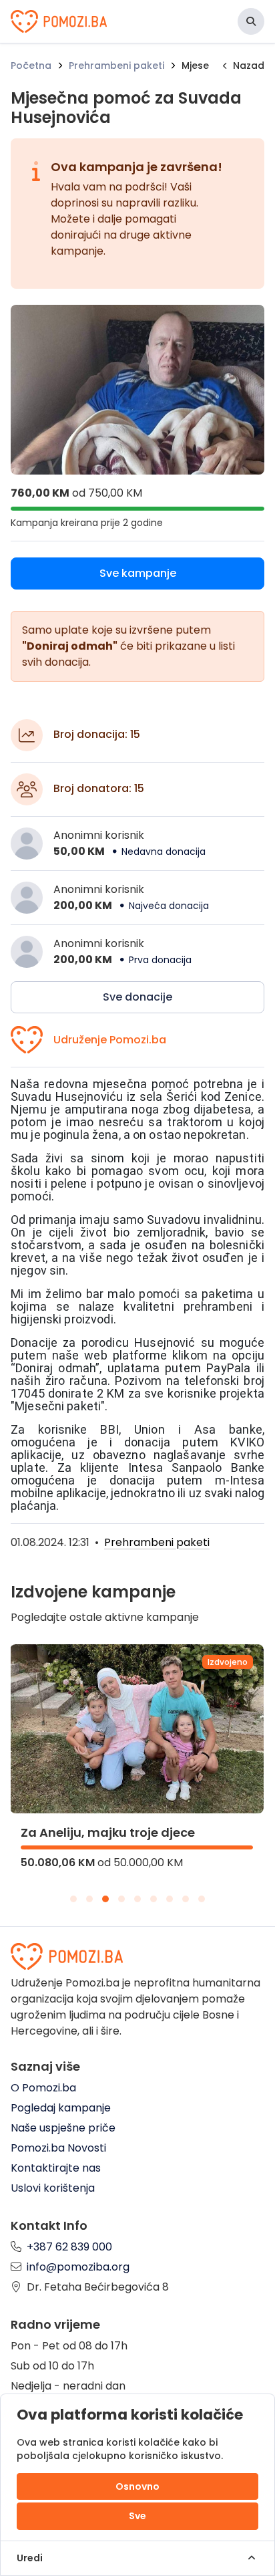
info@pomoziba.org (78, 2267)
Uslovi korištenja (53, 2188)
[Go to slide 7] (170, 1899)
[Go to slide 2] (89, 1899)
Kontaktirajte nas (56, 2168)
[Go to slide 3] (105, 1899)
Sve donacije (137, 997)
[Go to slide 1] (73, 1899)
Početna (31, 66)
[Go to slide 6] (154, 1899)
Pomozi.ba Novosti (58, 2148)
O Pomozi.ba (43, 2088)
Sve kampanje (138, 573)
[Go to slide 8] (186, 1899)
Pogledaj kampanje (61, 2108)
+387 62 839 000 (69, 2247)
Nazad (249, 66)
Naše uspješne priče (63, 2128)
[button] (251, 21)
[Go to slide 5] (137, 1899)
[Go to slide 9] (202, 1899)
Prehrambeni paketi (116, 66)
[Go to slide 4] (121, 1899)
